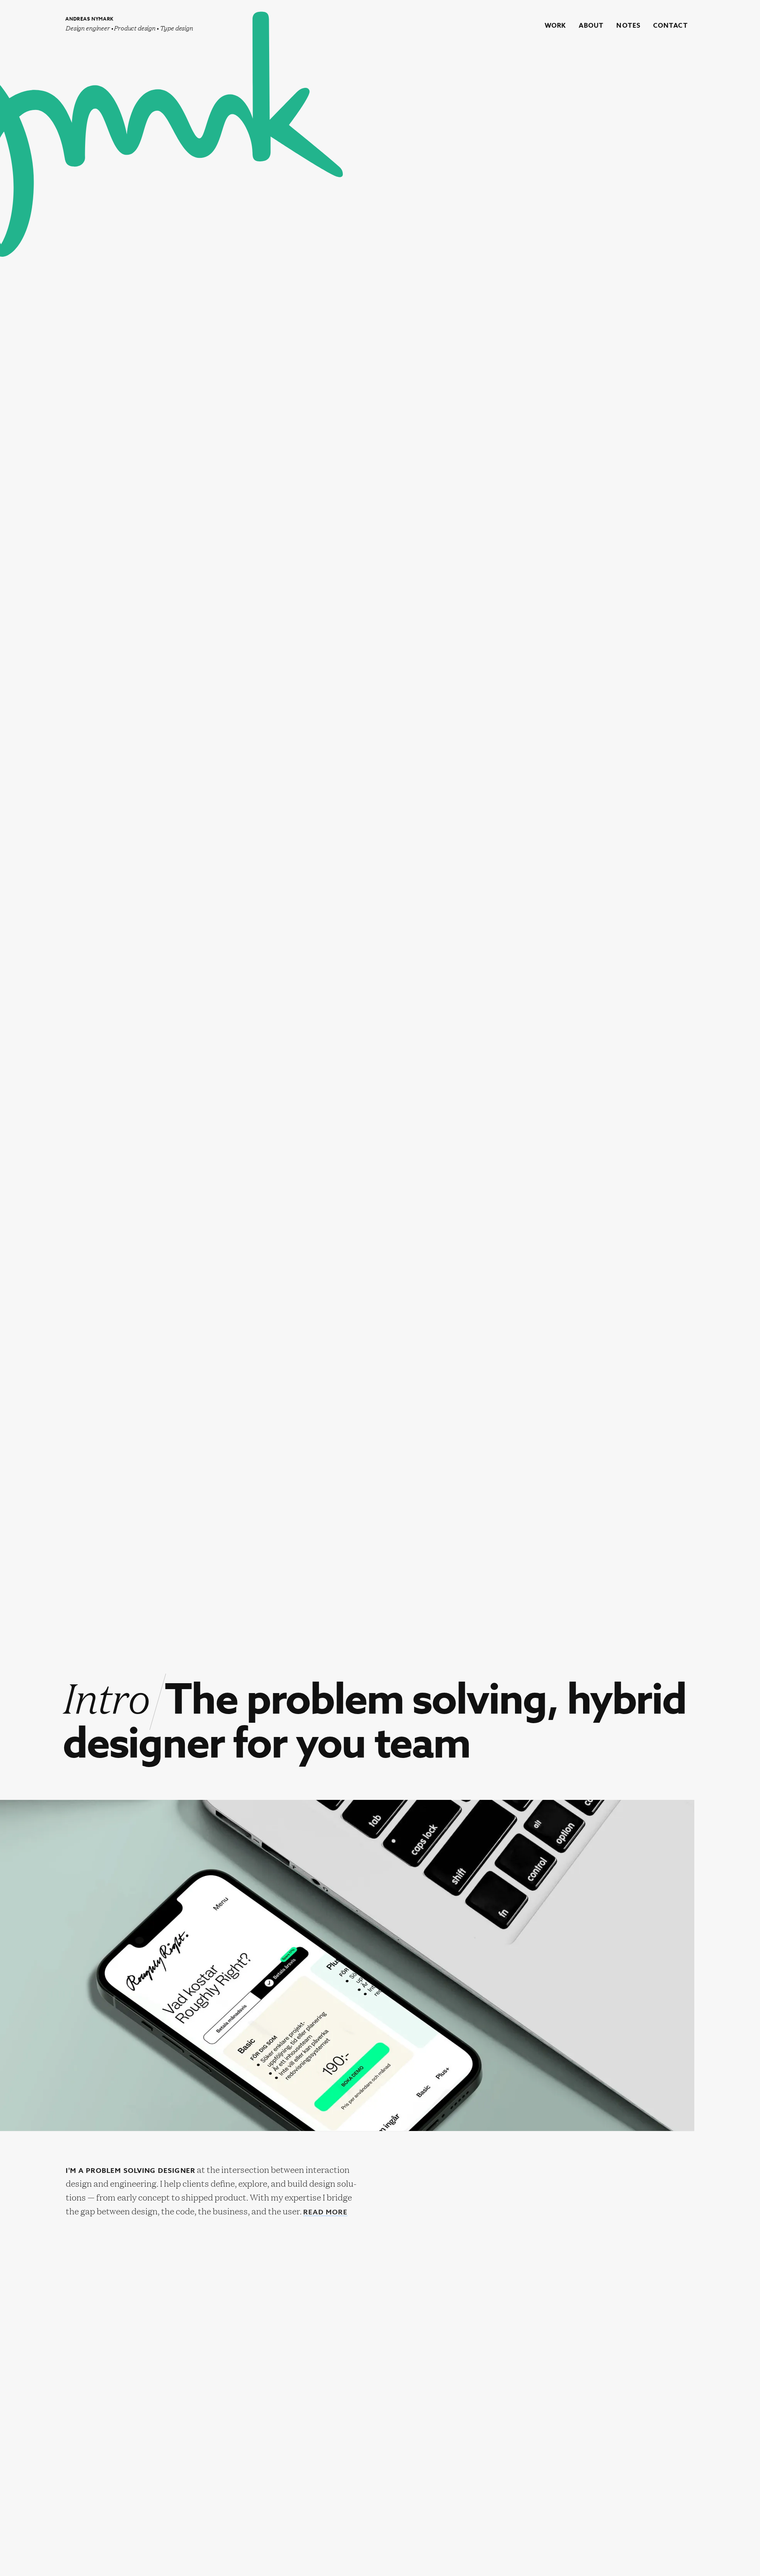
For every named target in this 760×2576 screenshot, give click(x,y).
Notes (628, 26)
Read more (325, 2213)
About (591, 26)
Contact (671, 26)
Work (555, 26)
